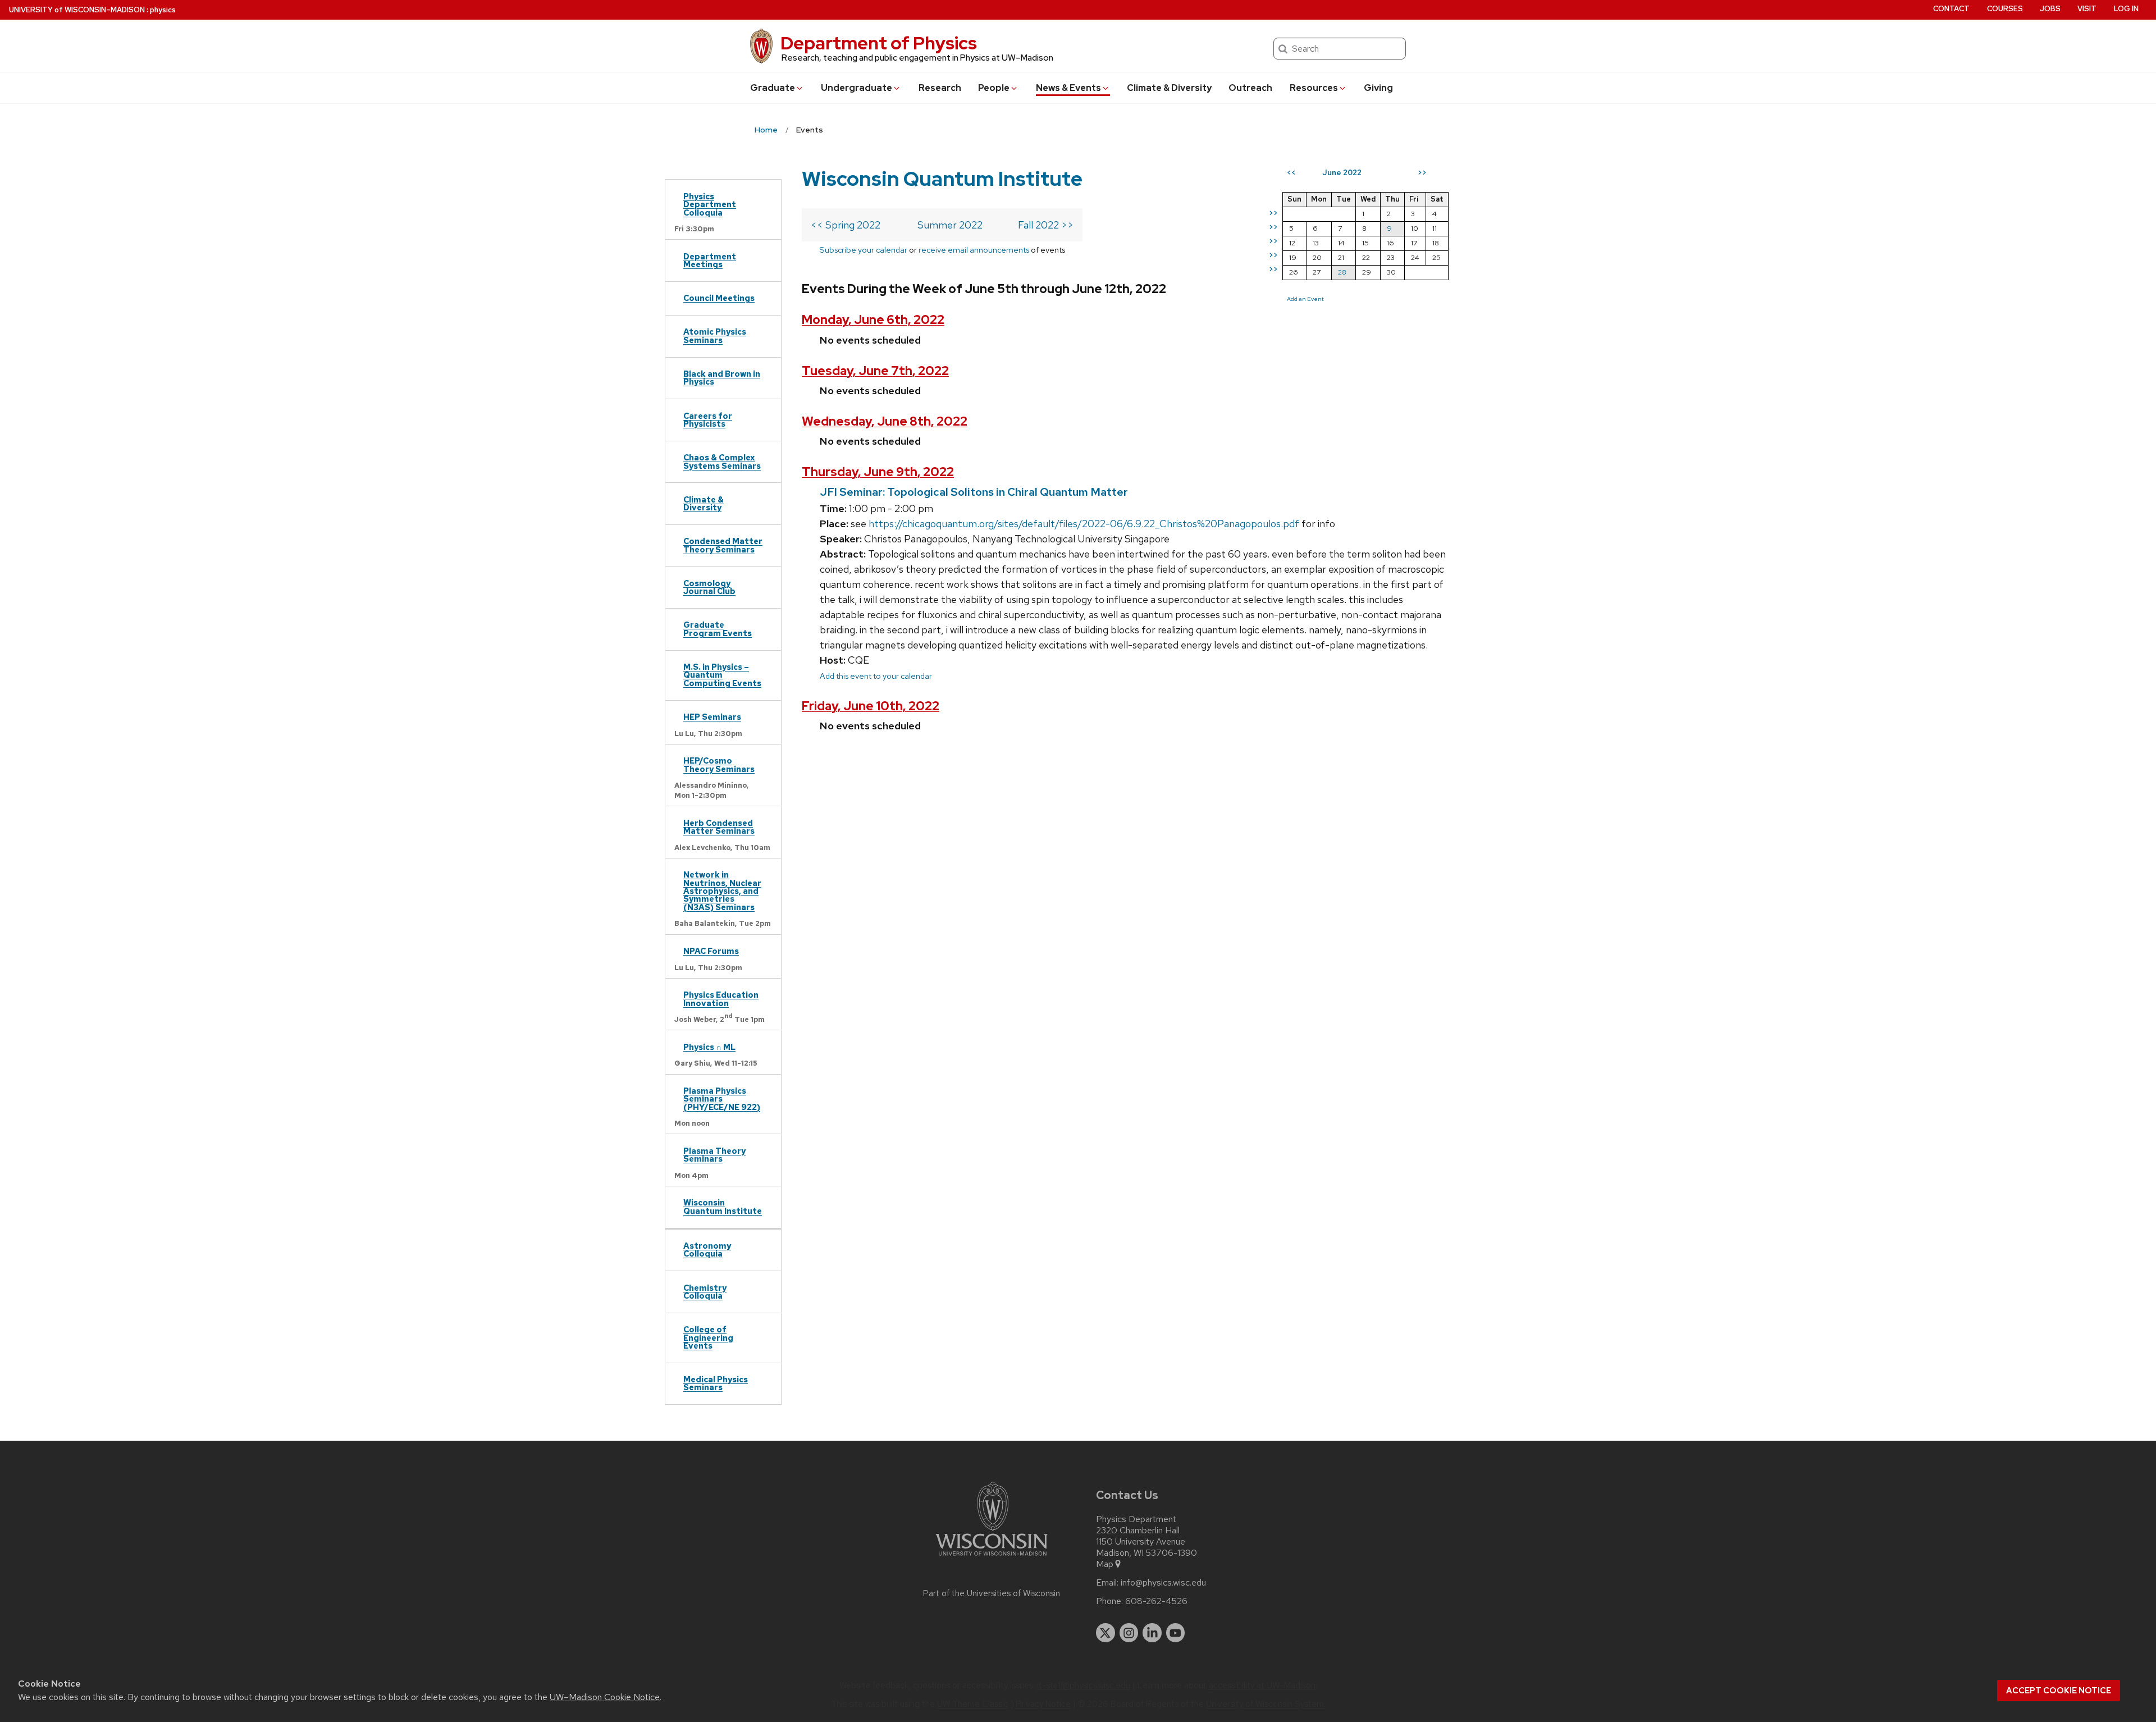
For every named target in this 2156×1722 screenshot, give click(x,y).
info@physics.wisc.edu (1163, 1583)
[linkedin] (1152, 1633)
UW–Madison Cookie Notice (605, 1697)
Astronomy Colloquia (707, 1250)
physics (163, 10)
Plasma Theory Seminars (714, 1155)
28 (1342, 272)
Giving (1378, 88)
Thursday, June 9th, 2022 (878, 472)
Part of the (992, 1593)
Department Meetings (710, 260)
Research (940, 88)
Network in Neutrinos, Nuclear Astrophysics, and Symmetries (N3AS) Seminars (722, 891)
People (994, 88)
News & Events (1068, 88)
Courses (2005, 9)
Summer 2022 (950, 225)
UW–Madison (77, 10)
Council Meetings (719, 298)
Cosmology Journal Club (709, 587)
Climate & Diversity (1169, 88)
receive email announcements (974, 250)
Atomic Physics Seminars (715, 335)
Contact (1951, 9)
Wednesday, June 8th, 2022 (885, 421)
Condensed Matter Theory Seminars (723, 545)
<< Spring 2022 (846, 225)
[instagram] (1129, 1633)
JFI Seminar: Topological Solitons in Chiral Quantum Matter (974, 492)
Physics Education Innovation (721, 999)
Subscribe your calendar (863, 250)
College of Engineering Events (708, 1337)
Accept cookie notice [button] (2059, 1691)
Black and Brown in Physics (722, 378)
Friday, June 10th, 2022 (871, 706)
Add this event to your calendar (876, 676)
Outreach (1250, 88)
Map (1105, 1564)
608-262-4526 (1156, 1601)
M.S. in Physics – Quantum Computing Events (722, 675)
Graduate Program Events (718, 629)
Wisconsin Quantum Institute (723, 1206)
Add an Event (1305, 299)
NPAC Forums (711, 951)
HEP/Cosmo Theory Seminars (719, 764)
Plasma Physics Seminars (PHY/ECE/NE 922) (722, 1099)
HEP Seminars (712, 717)
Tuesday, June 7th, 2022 (875, 371)
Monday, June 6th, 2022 (873, 320)
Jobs (2050, 9)
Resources (1314, 88)
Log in (2126, 9)
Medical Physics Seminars (716, 1383)
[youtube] (1176, 1633)
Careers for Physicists (708, 420)
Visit (2087, 9)
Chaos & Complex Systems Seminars (722, 461)
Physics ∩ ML (709, 1047)
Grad (773, 88)
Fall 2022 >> (1046, 225)
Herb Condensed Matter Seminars (719, 827)
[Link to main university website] (992, 1558)
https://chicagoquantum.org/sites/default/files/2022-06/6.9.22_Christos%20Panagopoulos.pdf (1084, 524)
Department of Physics (879, 43)
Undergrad (857, 88)
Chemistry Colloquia (705, 1292)
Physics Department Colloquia (710, 204)
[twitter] (1106, 1633)
